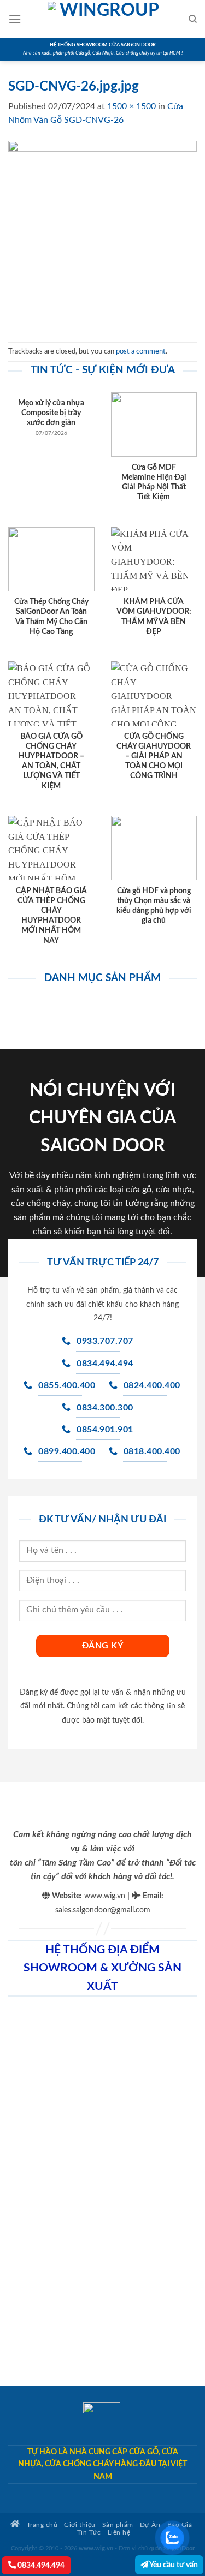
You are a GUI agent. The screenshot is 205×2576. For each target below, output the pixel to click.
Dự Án (150, 2525)
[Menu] (15, 19)
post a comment (141, 351)
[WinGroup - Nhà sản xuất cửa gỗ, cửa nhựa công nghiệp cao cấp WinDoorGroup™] (105, 19)
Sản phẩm (118, 2525)
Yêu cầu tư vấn (173, 2565)
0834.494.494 (40, 2565)
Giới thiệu (80, 2525)
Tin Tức (89, 2533)
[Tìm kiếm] (193, 19)
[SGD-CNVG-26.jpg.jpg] (102, 235)
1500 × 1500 (131, 106)
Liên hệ (119, 2533)
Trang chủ (41, 2525)
